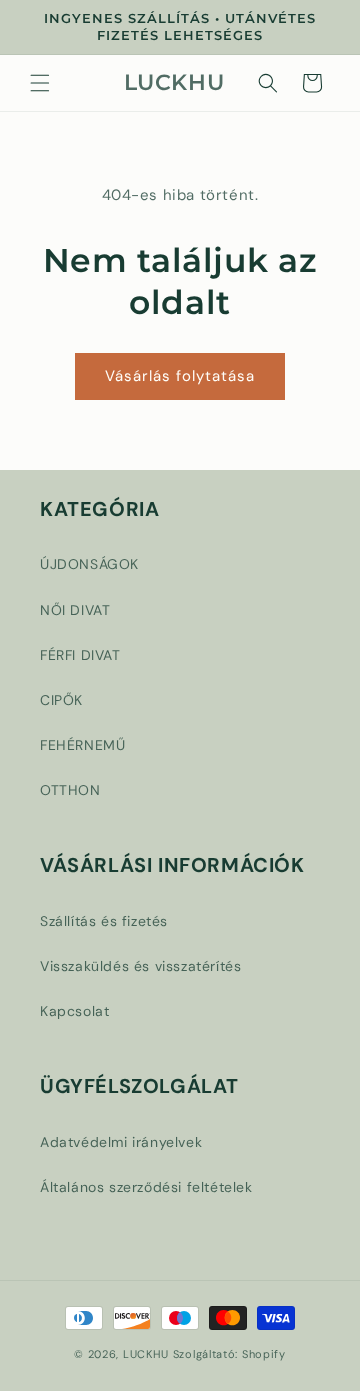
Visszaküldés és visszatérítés (140, 966)
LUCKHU (146, 1354)
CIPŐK (61, 700)
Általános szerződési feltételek (146, 1187)
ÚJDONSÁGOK (89, 564)
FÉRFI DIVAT (80, 655)
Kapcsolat (74, 1011)
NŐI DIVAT (75, 610)
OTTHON (70, 790)
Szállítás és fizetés (104, 921)
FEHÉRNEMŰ (82, 745)
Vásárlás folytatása (180, 376)
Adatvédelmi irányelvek (121, 1142)
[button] (40, 83)
